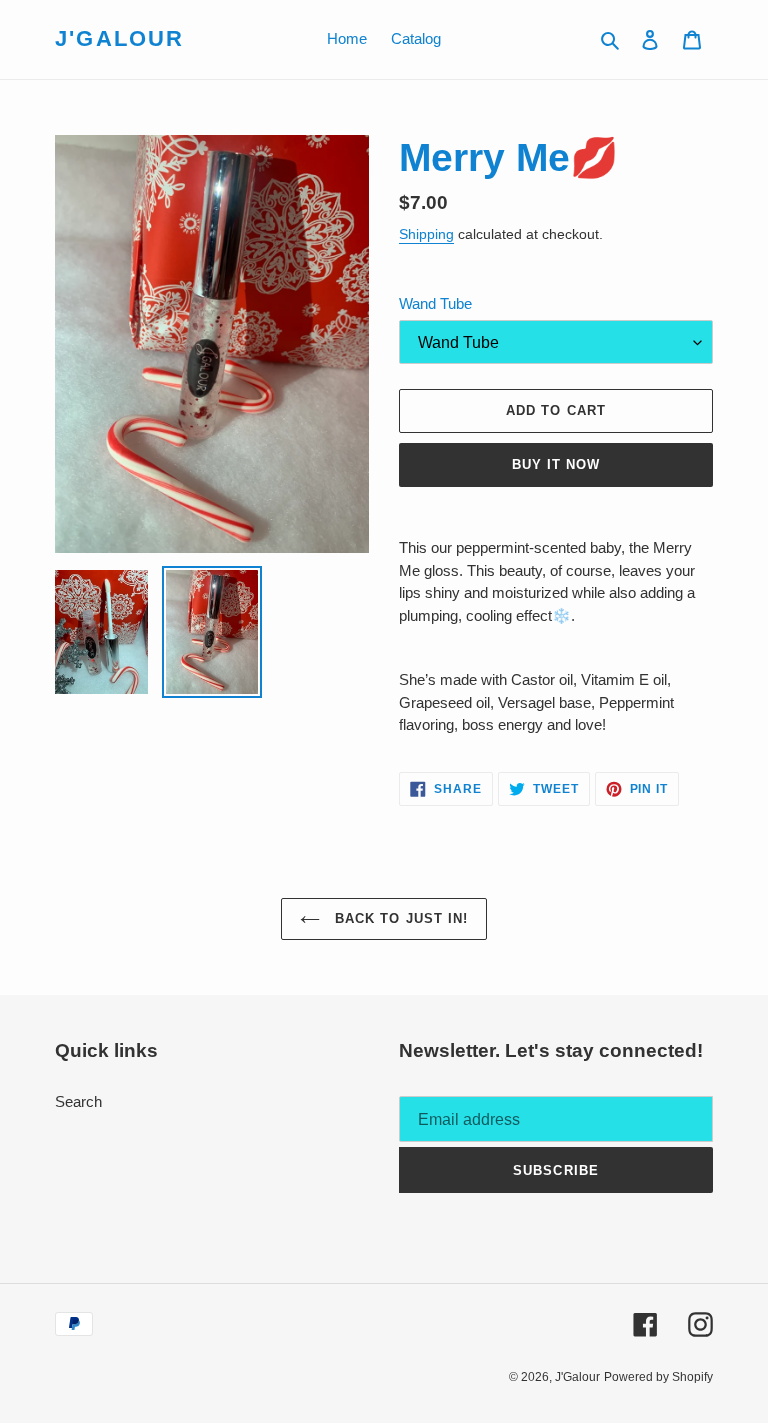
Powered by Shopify (658, 1377)
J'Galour (120, 38)
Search (78, 1101)
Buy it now (556, 464)
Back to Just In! (399, 918)
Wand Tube (435, 303)
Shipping (426, 234)
